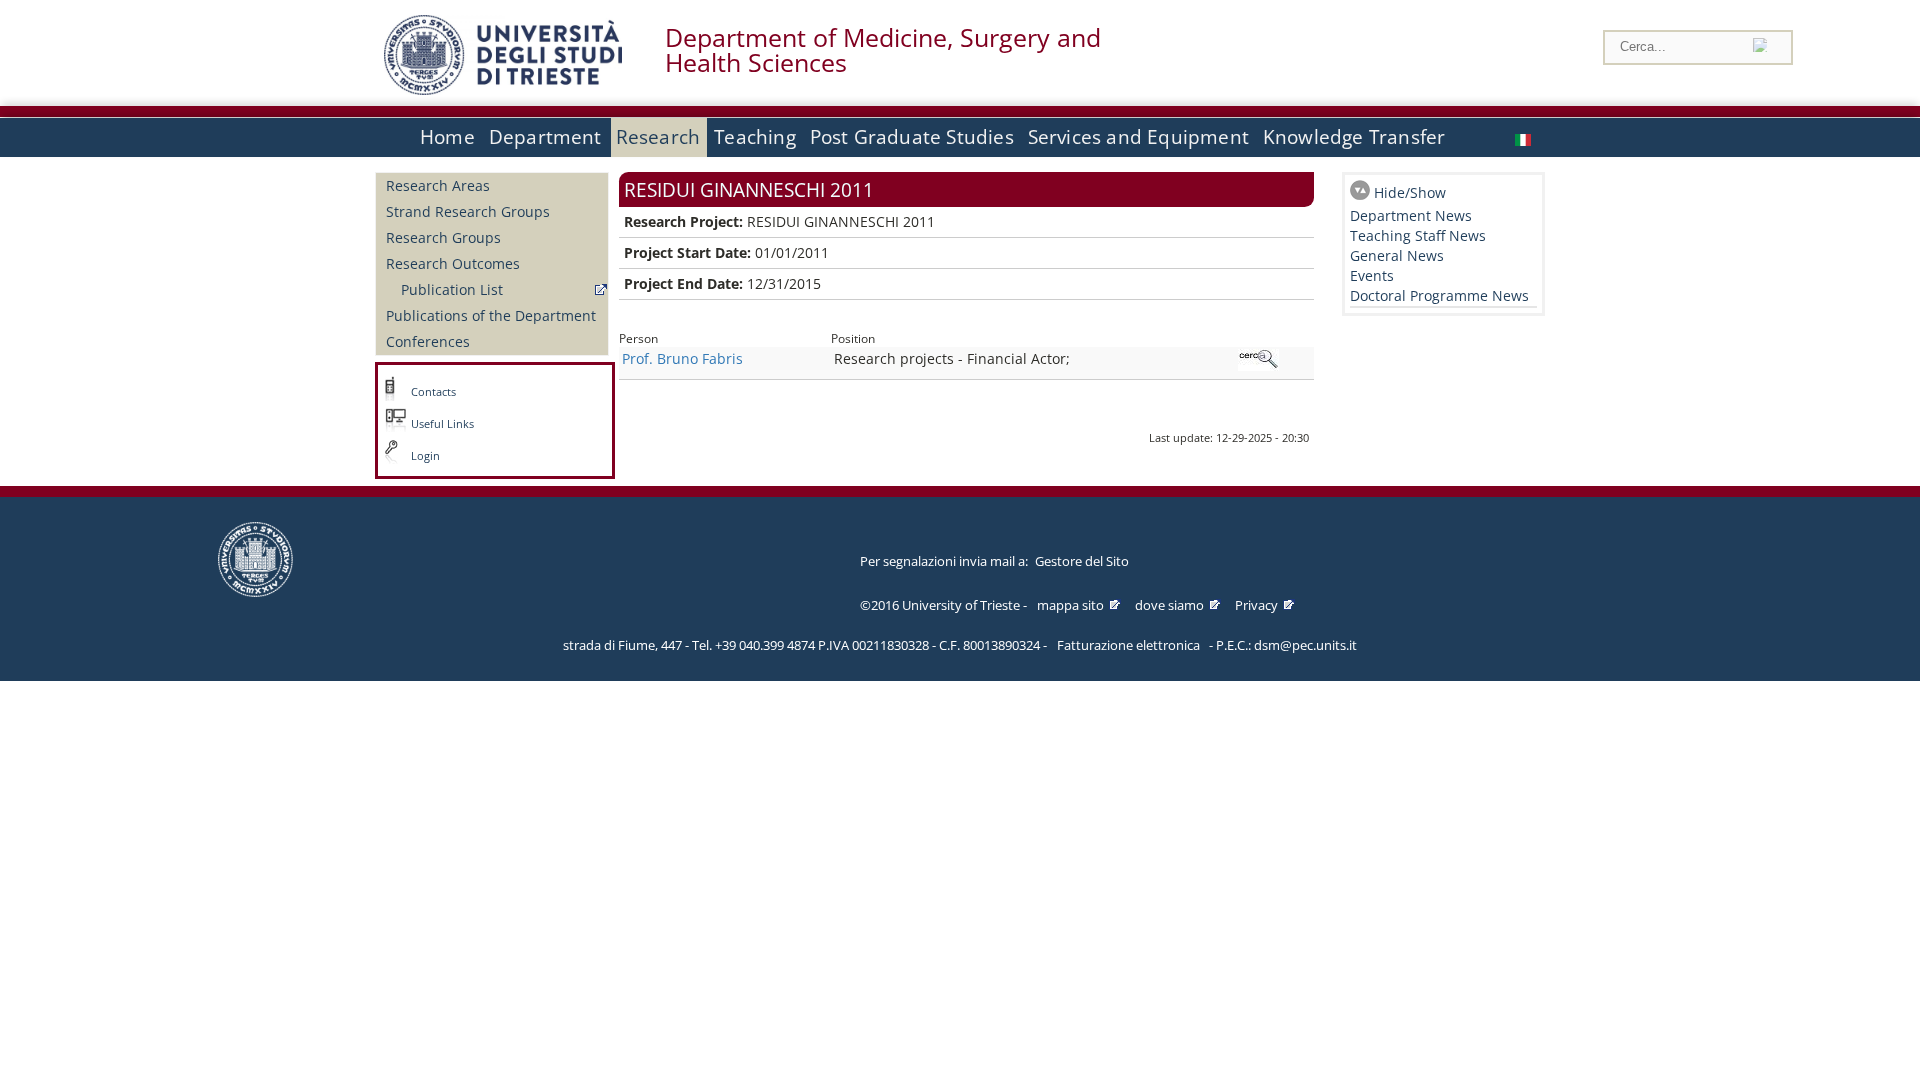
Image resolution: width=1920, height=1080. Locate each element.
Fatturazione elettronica (1128, 645)
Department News (1411, 215)
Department (545, 137)
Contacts (433, 392)
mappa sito (1070, 605)
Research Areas (438, 185)
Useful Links (442, 424)
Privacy (1256, 605)
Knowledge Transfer (1354, 137)
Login (425, 456)
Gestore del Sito (1082, 561)
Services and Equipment (1138, 137)
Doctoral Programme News (1439, 295)
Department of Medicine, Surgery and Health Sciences (883, 50)
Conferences (428, 341)
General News (1397, 255)
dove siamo (1169, 605)
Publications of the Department (491, 315)
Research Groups (443, 237)
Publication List (452, 289)
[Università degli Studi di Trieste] (503, 89)
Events (1372, 275)
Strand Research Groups (468, 211)
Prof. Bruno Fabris (682, 358)
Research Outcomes (453, 263)
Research (658, 137)
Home (447, 137)
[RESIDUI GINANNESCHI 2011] (1525, 137)
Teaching (755, 137)
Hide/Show (1410, 192)
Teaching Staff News (1418, 235)
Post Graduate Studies (912, 137)
